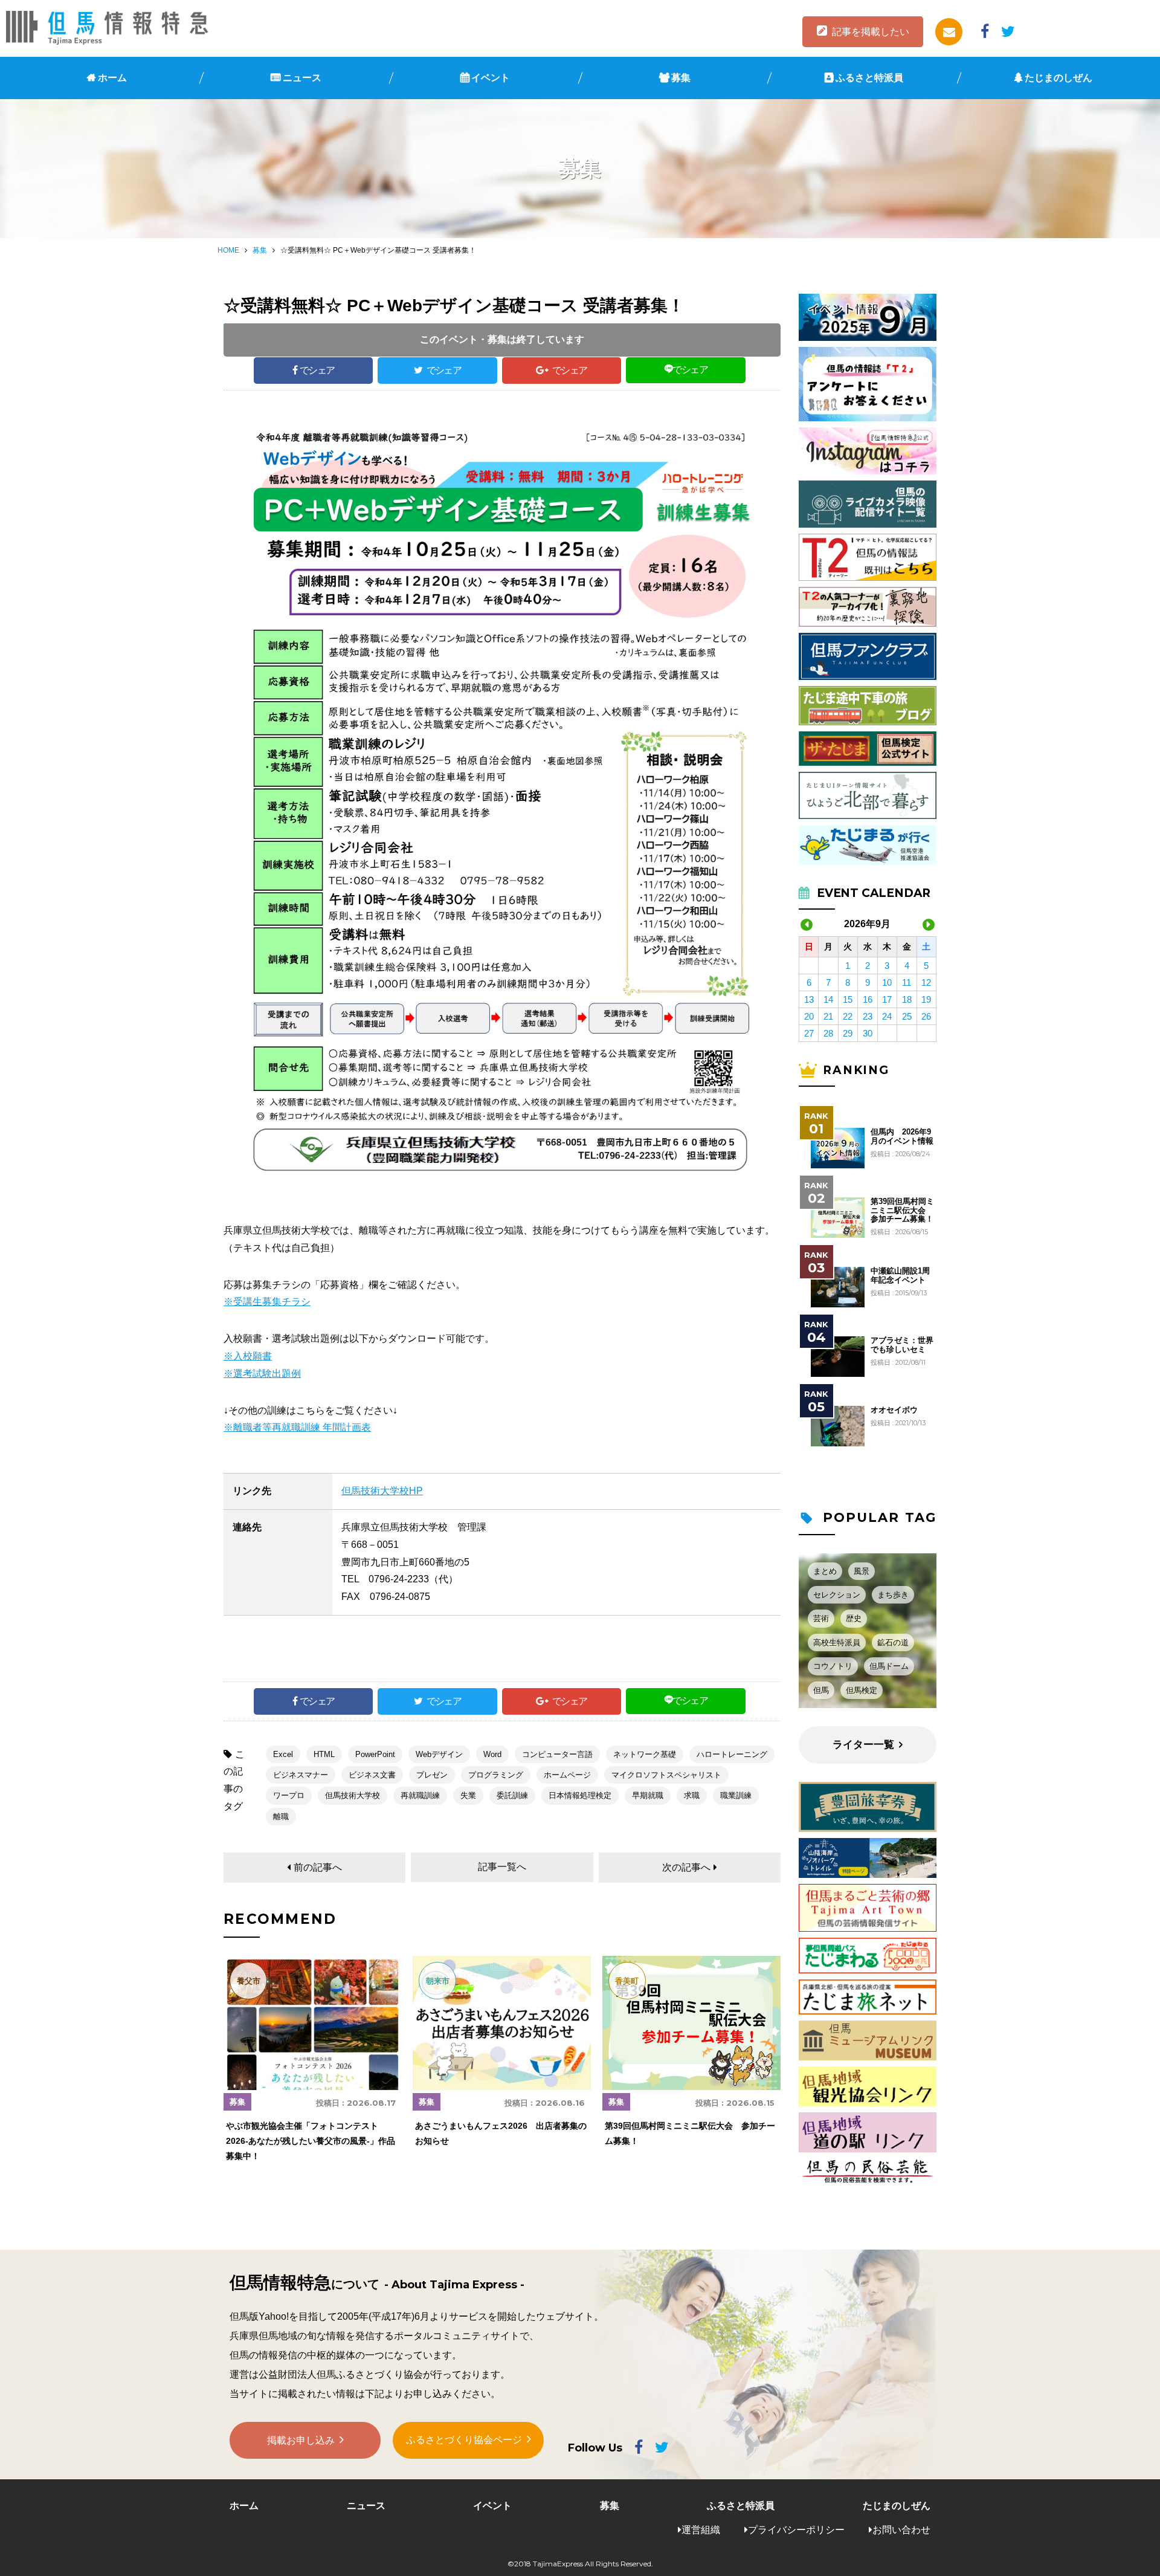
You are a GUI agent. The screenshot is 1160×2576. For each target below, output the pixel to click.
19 (926, 999)
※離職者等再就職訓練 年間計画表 (297, 1427)
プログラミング (496, 1775)
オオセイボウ (894, 1410)
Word (492, 1754)
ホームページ (567, 1775)
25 (907, 1016)
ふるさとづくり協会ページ (464, 2440)
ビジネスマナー (301, 1775)
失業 (468, 1795)
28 (828, 1033)
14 (828, 999)
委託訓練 (512, 1795)
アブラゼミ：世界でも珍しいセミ (902, 1345)
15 (848, 999)
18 (907, 999)
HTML (324, 1754)
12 (926, 982)
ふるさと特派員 (869, 78)
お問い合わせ (901, 2530)
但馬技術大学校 (353, 1795)
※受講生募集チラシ (267, 1302)
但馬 (821, 1690)
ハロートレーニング (732, 1754)
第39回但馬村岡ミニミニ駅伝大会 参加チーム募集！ (902, 1210)
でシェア (317, 370)
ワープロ (289, 1795)
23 (868, 1016)
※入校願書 (248, 1356)
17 (887, 999)
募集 (681, 78)
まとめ (825, 1571)
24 (887, 1016)
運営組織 (701, 2530)
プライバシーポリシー (796, 2530)
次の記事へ (686, 1867)
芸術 (821, 1618)
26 (926, 1016)
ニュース (302, 78)
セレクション (837, 1595)
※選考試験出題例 (262, 1374)
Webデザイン (439, 1754)
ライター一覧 (863, 1745)
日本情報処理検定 (580, 1795)
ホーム (112, 78)
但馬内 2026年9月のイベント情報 (902, 1136)
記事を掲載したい (871, 32)
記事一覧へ (502, 1867)
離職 (281, 1817)
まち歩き (893, 1595)
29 (848, 1033)
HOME (228, 250)
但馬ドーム (889, 1666)
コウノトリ (833, 1666)
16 (868, 999)
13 (809, 999)
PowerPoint (375, 1754)
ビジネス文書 (372, 1775)
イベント (491, 78)
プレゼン (432, 1775)
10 (887, 982)
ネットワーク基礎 (645, 1754)
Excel (283, 1754)
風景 (862, 1571)
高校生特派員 (837, 1642)
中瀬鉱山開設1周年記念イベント (900, 1275)
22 (848, 1016)
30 (868, 1033)
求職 (692, 1795)
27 (809, 1033)
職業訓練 (736, 1795)
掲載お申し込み (301, 2440)
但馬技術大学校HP (382, 1491)
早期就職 (648, 1795)
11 (907, 982)
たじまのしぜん (1058, 78)
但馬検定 (862, 1690)
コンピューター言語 (557, 1754)
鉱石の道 (893, 1642)
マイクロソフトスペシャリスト (666, 1775)
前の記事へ (318, 1867)
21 (828, 1016)
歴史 (854, 1618)
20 (809, 1016)
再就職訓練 (420, 1795)
